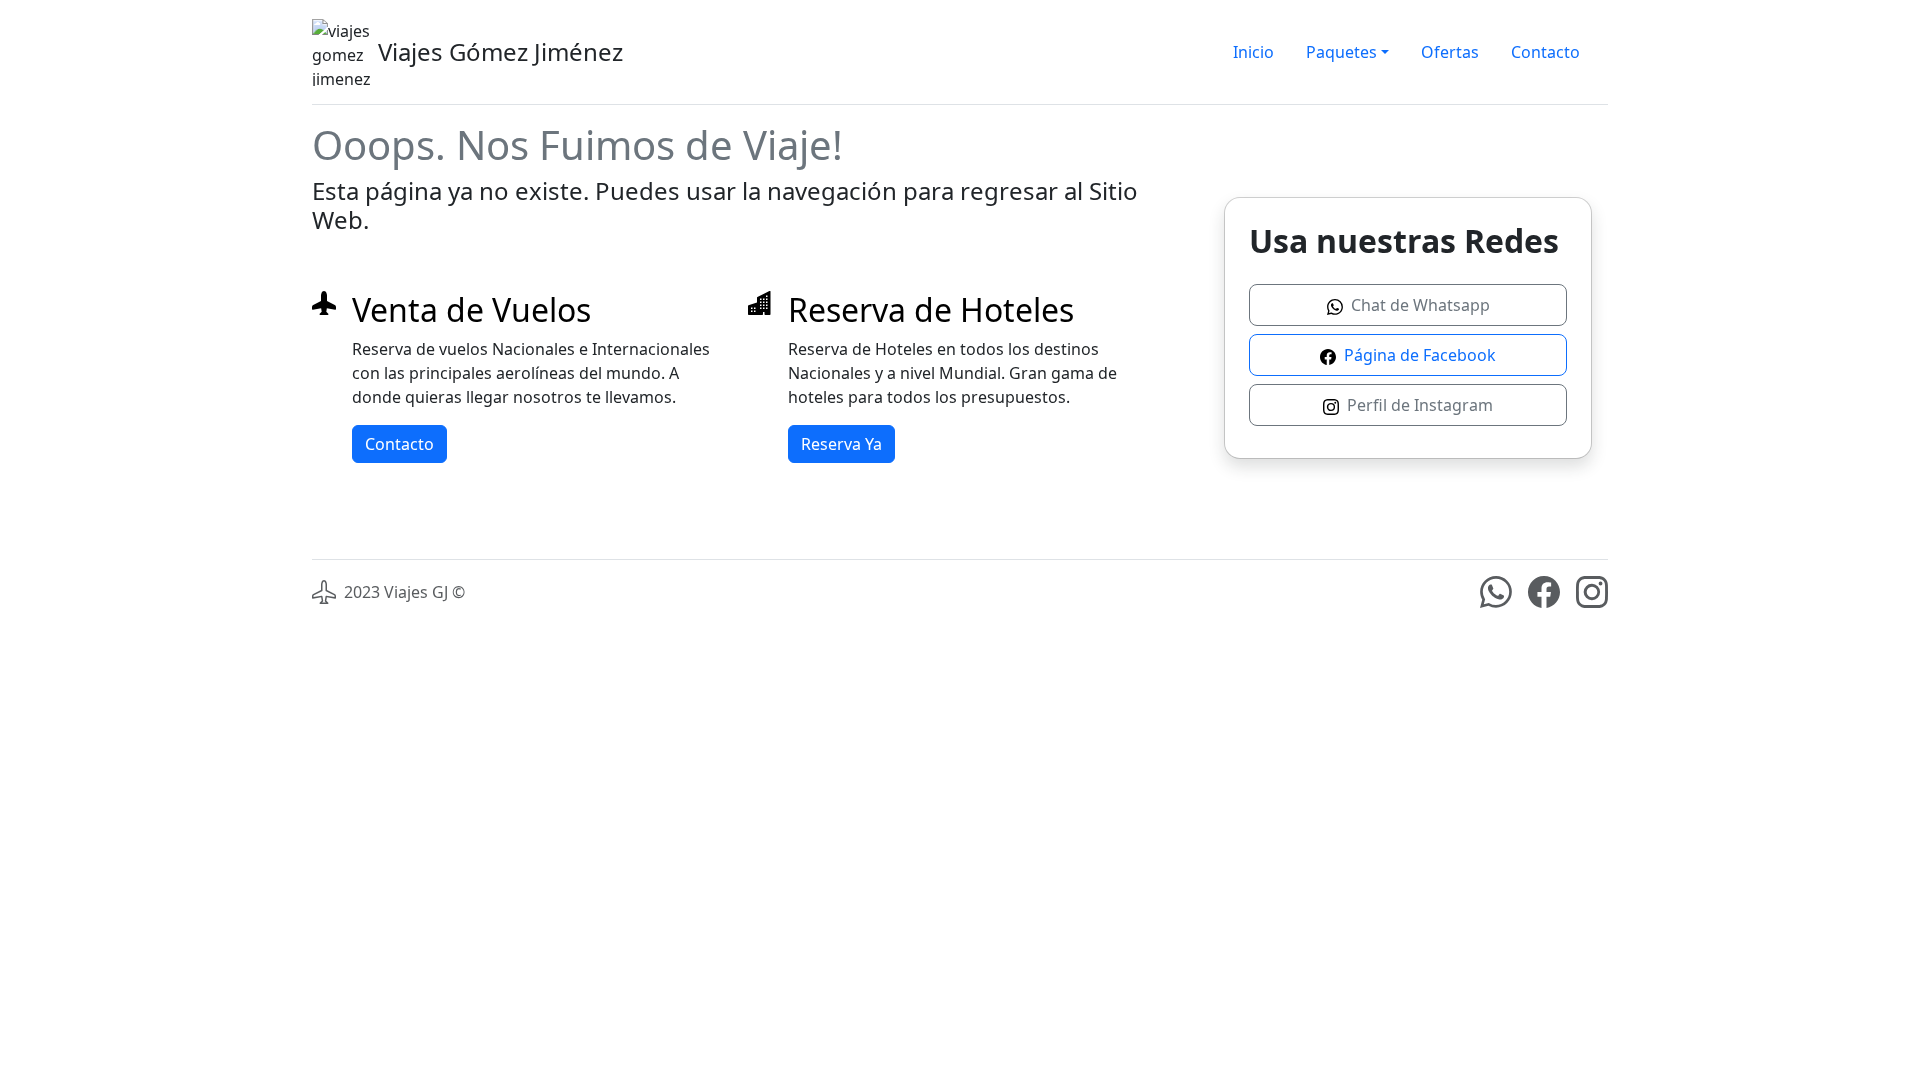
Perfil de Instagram (1418, 405)
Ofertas (1450, 52)
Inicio (1253, 52)
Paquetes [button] (1341, 52)
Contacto (1545, 52)
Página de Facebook (1418, 355)
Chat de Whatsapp (1418, 305)
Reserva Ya (841, 444)
